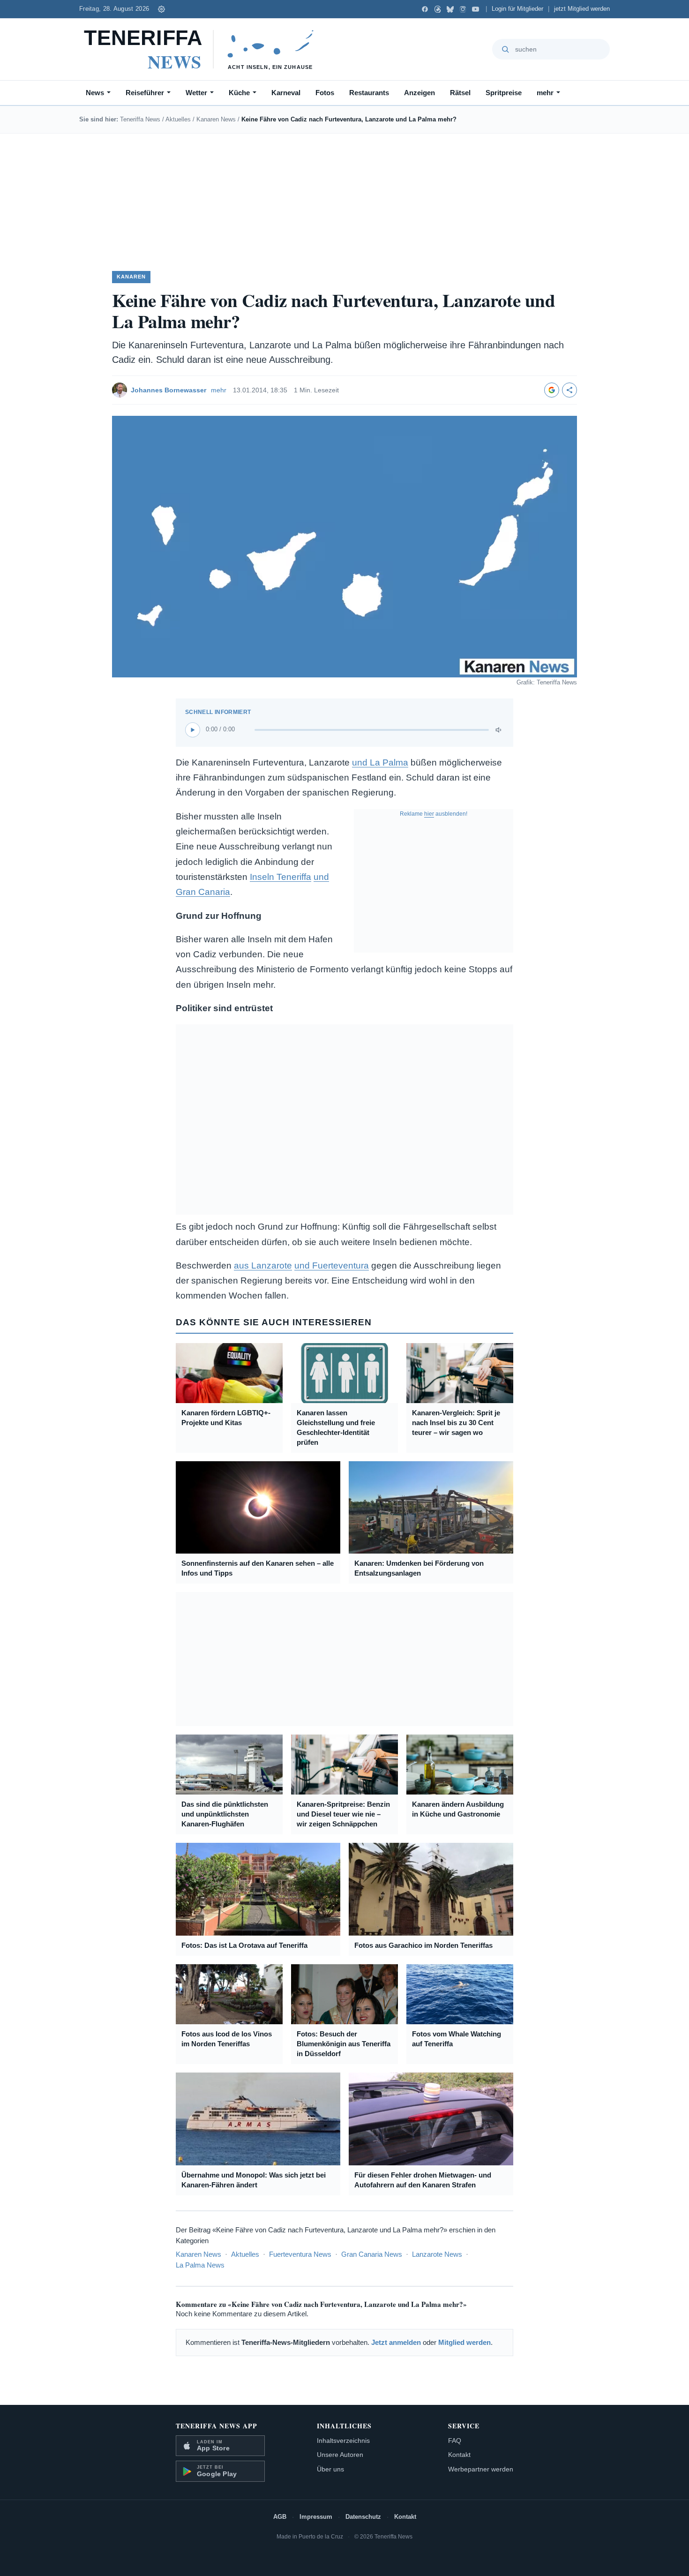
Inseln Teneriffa (281, 877)
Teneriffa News (140, 119)
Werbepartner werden (481, 2469)
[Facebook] (425, 9)
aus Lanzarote (263, 1265)
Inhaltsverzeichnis (343, 2441)
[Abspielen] (193, 730)
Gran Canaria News (372, 2254)
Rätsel (460, 93)
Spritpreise (504, 93)
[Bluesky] (450, 9)
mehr (545, 93)
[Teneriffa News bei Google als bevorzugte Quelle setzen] (552, 390)
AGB (280, 2517)
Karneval (286, 93)
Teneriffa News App (217, 2426)
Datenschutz (363, 2517)
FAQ (455, 2441)
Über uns (330, 2469)
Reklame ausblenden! (434, 814)
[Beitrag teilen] (569, 390)
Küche (239, 93)
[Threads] (438, 9)
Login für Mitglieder (517, 9)
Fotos (325, 93)
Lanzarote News (437, 2254)
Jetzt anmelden (396, 2342)
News (95, 93)
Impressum (316, 2517)
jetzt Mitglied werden (582, 9)
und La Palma (380, 762)
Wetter (196, 93)
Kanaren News (216, 119)
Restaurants (369, 93)
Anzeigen (419, 93)
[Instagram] (463, 9)
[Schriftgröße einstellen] (161, 9)
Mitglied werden (464, 2342)
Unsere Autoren (340, 2455)
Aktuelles (178, 119)
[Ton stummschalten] (499, 730)
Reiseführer (145, 93)
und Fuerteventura (332, 1265)
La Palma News (200, 2265)
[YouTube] (476, 9)
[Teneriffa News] (203, 49)
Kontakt (459, 2455)
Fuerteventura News (300, 2254)
